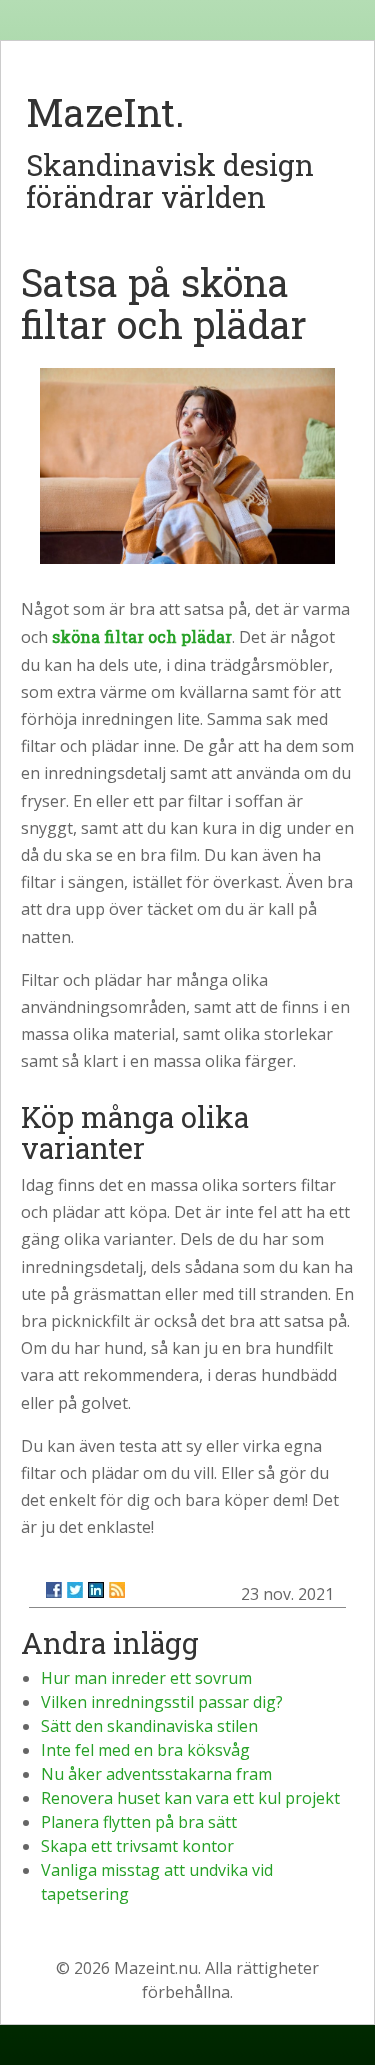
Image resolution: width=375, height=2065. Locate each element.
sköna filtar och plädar (142, 636)
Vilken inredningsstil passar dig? (162, 1702)
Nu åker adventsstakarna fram (156, 1774)
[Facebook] (54, 1590)
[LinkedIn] (96, 1590)
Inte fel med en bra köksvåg (145, 1750)
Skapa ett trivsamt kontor (137, 1846)
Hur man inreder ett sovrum (146, 1678)
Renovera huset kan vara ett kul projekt (190, 1798)
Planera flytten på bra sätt (139, 1822)
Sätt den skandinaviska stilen (149, 1726)
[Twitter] (75, 1590)
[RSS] (117, 1590)
